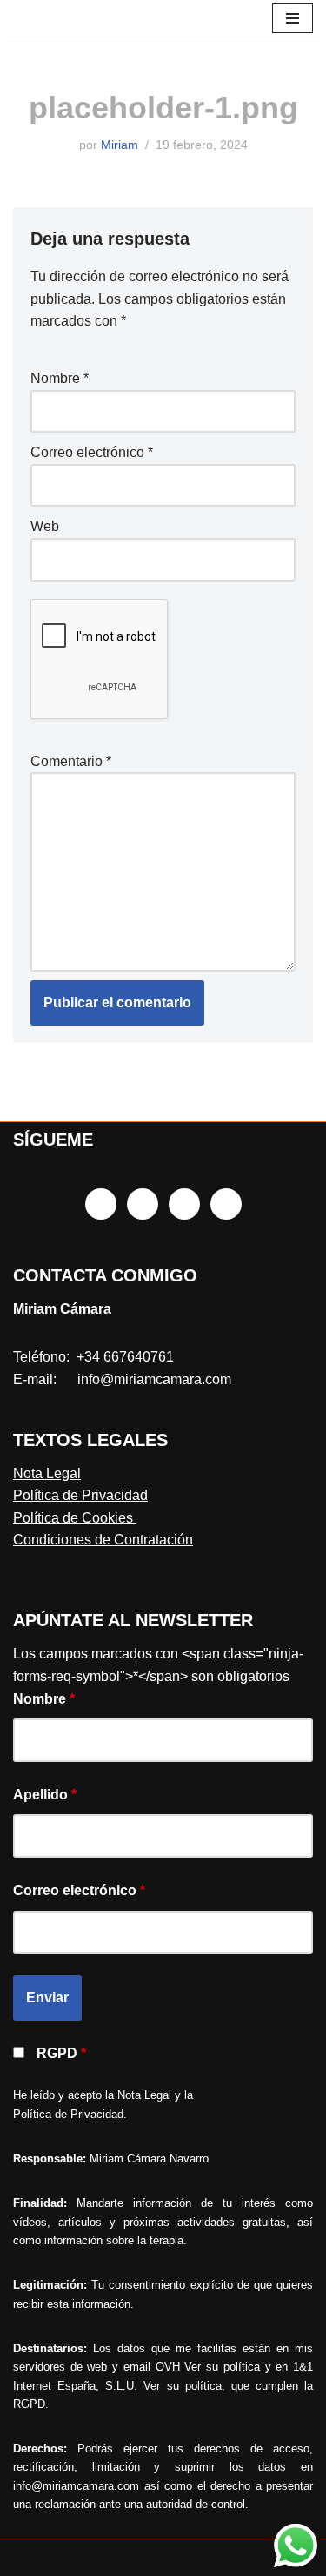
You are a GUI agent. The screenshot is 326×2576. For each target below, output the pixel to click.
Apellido (45, 1795)
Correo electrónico (92, 452)
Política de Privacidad (80, 1495)
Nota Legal (47, 1473)
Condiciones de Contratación (103, 1540)
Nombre (60, 378)
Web (45, 526)
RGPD (61, 2053)
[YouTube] (226, 1204)
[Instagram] (143, 1204)
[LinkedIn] (184, 1204)
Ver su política (222, 2367)
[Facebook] (101, 1204)
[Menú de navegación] (293, 18)
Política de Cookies (75, 1518)
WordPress (213, 2557)
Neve (30, 2557)
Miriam (120, 145)
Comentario (71, 761)
